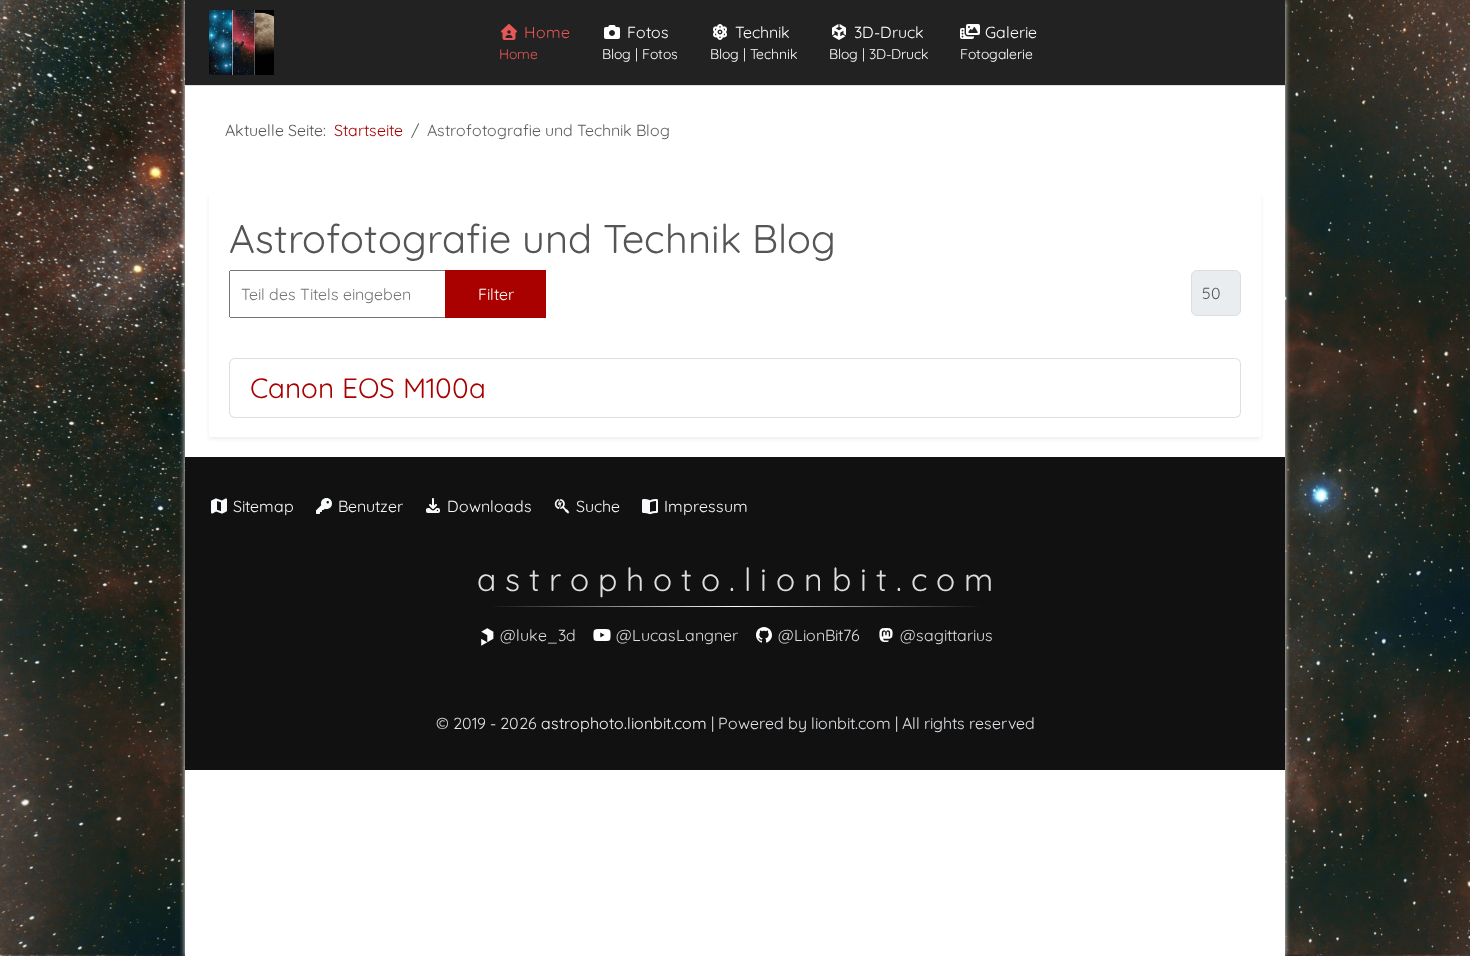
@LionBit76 (819, 635)
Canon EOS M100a (368, 387)
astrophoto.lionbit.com (624, 723)
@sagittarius (946, 635)
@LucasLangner (677, 635)
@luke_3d (538, 635)
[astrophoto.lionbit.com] (241, 42)
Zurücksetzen (628, 294)
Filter (496, 294)
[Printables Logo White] (487, 635)
